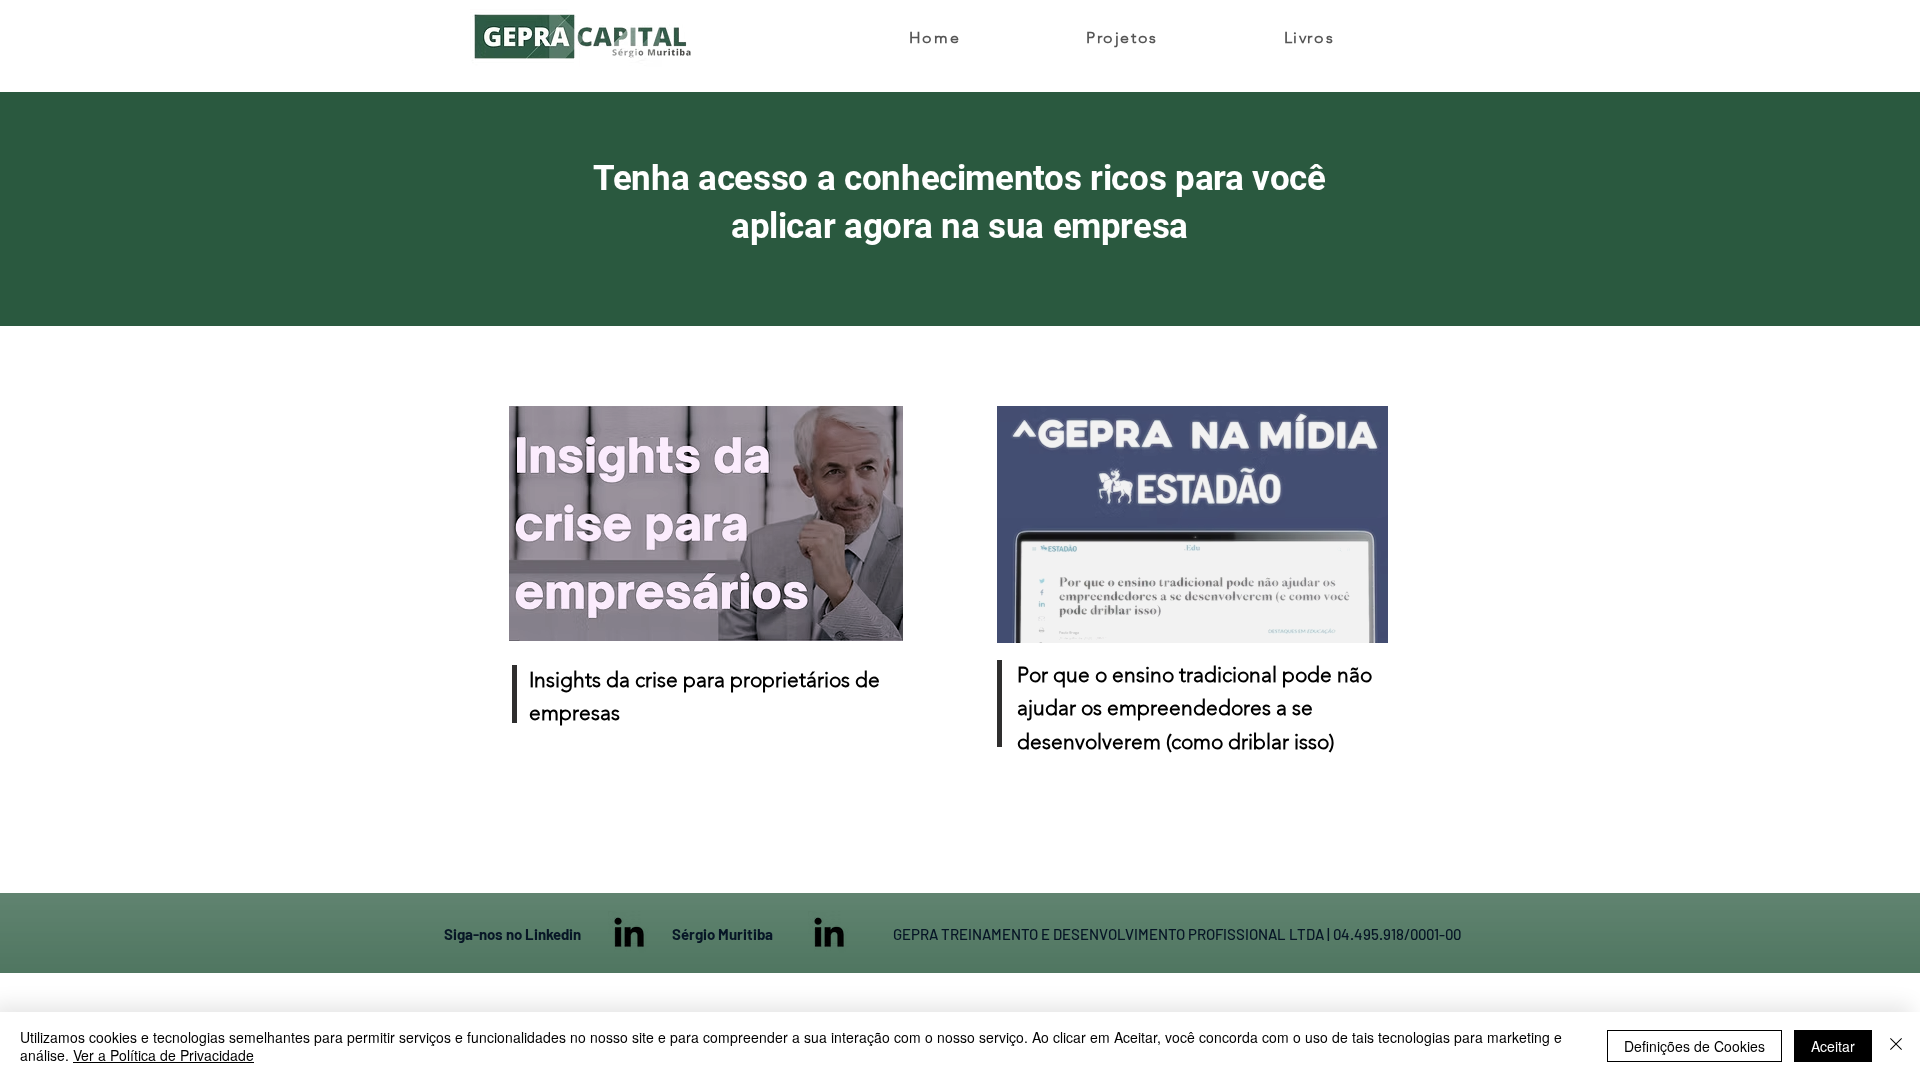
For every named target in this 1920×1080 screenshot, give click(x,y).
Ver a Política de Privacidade (163, 1055)
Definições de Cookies (1694, 1046)
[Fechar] (1896, 1046)
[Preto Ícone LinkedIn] (629, 932)
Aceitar (1833, 1046)
